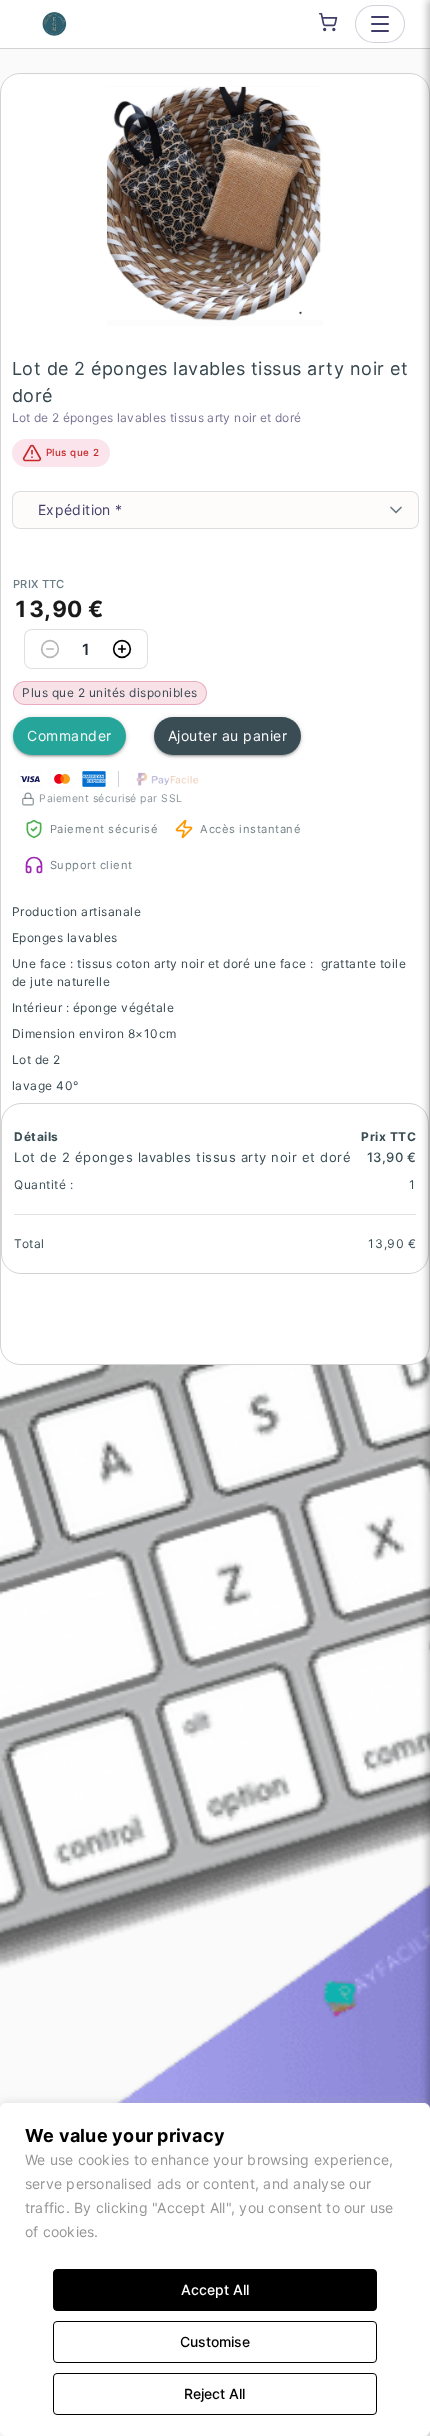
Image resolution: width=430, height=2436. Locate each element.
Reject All (214, 2393)
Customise (215, 2341)
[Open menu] (380, 24)
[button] (215, 206)
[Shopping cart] (328, 22)
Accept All (215, 2289)
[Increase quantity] (122, 649)
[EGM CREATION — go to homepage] (55, 24)
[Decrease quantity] (50, 649)
